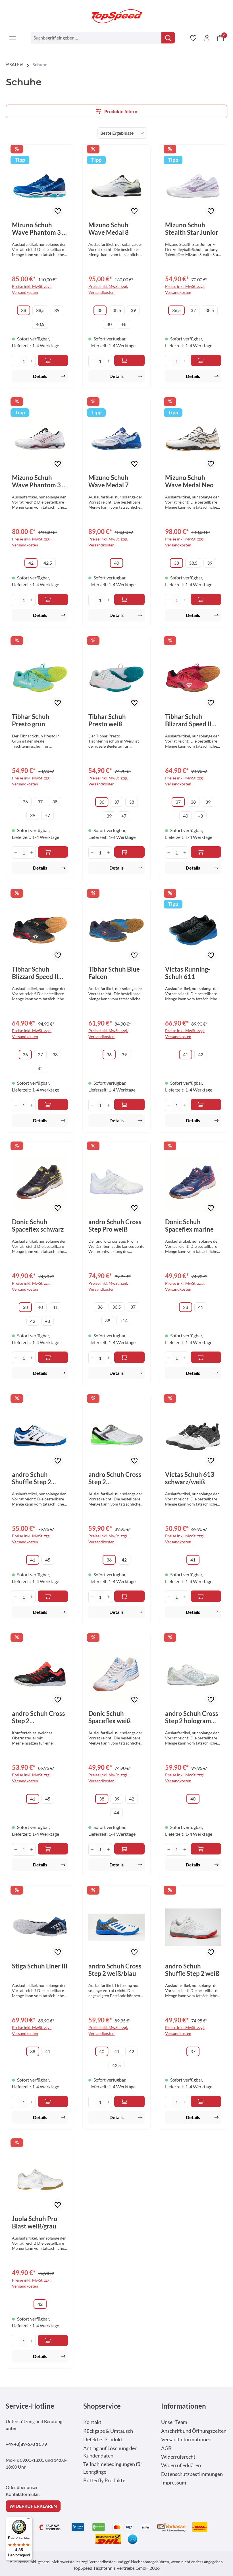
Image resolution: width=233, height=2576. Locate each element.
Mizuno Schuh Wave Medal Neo (189, 481)
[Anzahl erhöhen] (32, 361)
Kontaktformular (22, 2494)
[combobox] (96, 38)
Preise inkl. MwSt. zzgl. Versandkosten (32, 289)
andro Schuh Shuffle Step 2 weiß (192, 1970)
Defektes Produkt (103, 2439)
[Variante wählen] (53, 852)
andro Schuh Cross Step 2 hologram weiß (192, 1717)
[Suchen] (168, 38)
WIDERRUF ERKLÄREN (33, 2506)
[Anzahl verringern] (15, 361)
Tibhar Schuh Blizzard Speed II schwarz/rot (35, 973)
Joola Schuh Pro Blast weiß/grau (35, 2222)
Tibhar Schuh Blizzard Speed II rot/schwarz (188, 720)
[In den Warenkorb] (53, 360)
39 (57, 310)
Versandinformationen (186, 2439)
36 (25, 802)
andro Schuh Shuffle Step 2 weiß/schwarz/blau (39, 1478)
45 (48, 1560)
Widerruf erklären (181, 2465)
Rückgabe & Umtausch (108, 2431)
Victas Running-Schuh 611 (188, 973)
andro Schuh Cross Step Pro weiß (115, 1226)
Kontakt (92, 2422)
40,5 (40, 324)
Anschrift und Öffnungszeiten (194, 2431)
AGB (166, 2448)
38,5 (40, 310)
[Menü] (13, 38)
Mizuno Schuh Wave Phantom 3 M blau (40, 229)
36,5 (176, 310)
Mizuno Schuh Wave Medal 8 (109, 229)
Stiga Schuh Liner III (40, 1966)
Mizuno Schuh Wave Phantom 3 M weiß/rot (40, 481)
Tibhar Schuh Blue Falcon (114, 973)
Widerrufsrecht (178, 2457)
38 (24, 310)
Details (40, 376)
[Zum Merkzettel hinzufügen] (58, 211)
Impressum (174, 2483)
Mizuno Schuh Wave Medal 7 (109, 481)
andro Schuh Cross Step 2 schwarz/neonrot (39, 1717)
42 (31, 563)
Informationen (184, 2406)
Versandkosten (103, 2562)
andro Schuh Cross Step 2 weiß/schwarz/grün (116, 1478)
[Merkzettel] (193, 38)
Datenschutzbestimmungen (192, 2474)
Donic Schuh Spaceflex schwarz (38, 1226)
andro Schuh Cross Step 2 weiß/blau (115, 1970)
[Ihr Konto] (207, 38)
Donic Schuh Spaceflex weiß (110, 1717)
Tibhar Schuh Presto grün (31, 720)
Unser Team (174, 2422)
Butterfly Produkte (104, 2480)
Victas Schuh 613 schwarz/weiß (190, 1478)
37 (193, 310)
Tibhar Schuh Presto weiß (107, 720)
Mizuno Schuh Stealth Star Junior (192, 229)
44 (116, 1813)
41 (186, 1054)
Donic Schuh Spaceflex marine (189, 1226)
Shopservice (102, 2406)
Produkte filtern (120, 111)
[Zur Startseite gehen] (116, 16)
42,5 (48, 563)
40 (109, 324)
